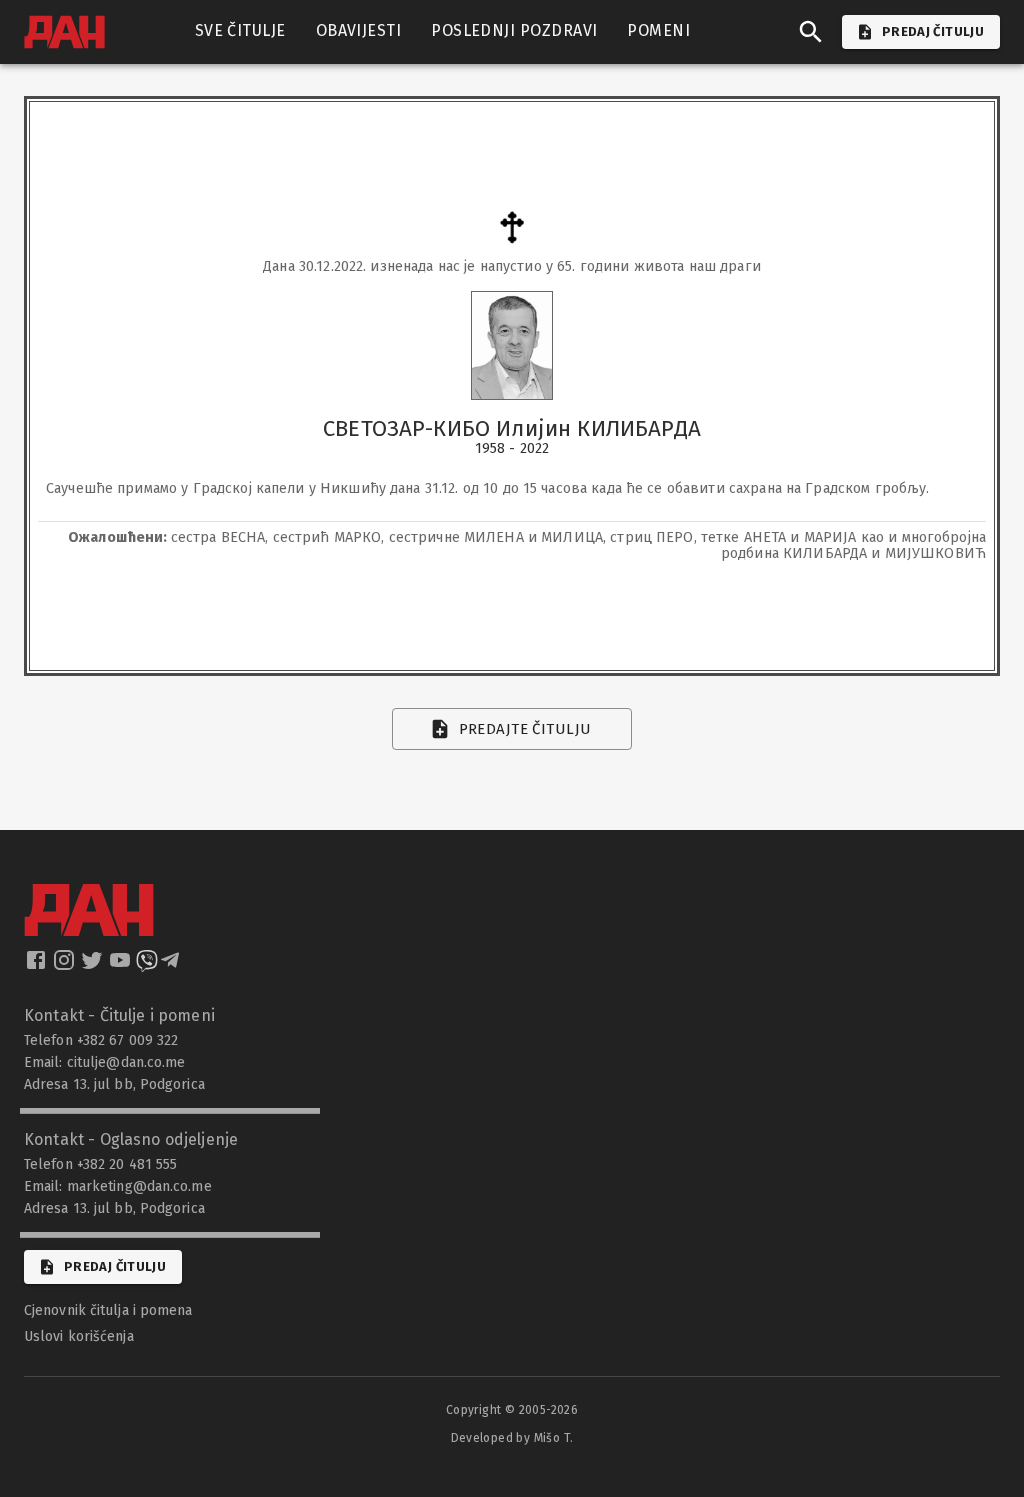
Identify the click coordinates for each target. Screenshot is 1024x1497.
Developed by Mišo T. (512, 1438)
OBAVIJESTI (359, 30)
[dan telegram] (172, 966)
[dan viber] (147, 966)
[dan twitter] (94, 966)
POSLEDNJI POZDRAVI (514, 30)
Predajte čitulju (525, 729)
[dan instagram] (66, 966)
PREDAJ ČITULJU (933, 31)
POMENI (658, 30)
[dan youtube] (122, 966)
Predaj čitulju (115, 1266)
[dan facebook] (38, 966)
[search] (811, 32)
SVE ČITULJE (240, 30)
